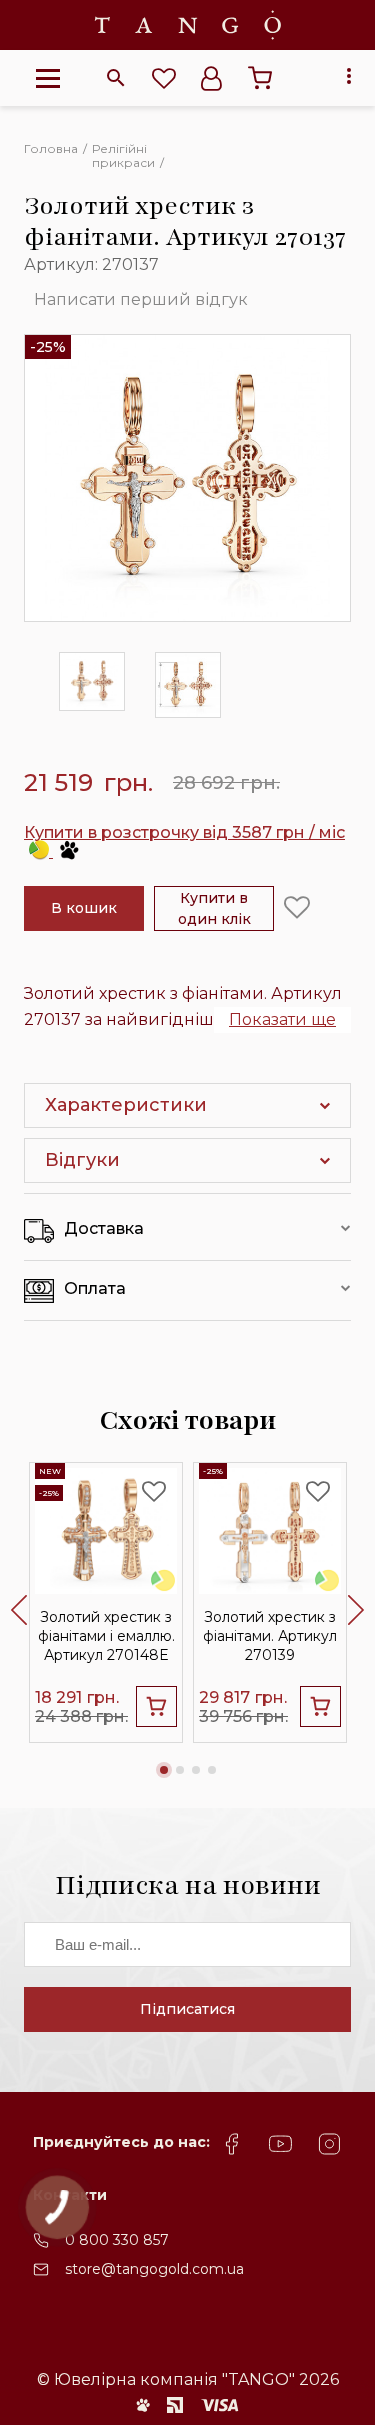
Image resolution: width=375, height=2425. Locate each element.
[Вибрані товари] (164, 78)
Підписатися (187, 2009)
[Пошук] (116, 78)
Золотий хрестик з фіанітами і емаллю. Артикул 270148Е (106, 1636)
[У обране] (297, 908)
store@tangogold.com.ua (154, 2269)
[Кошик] (260, 78)
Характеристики (126, 1105)
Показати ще (282, 1019)
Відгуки (82, 1160)
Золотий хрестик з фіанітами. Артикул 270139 (270, 1636)
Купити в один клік (214, 908)
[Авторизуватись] (212, 78)
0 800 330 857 (117, 2240)
